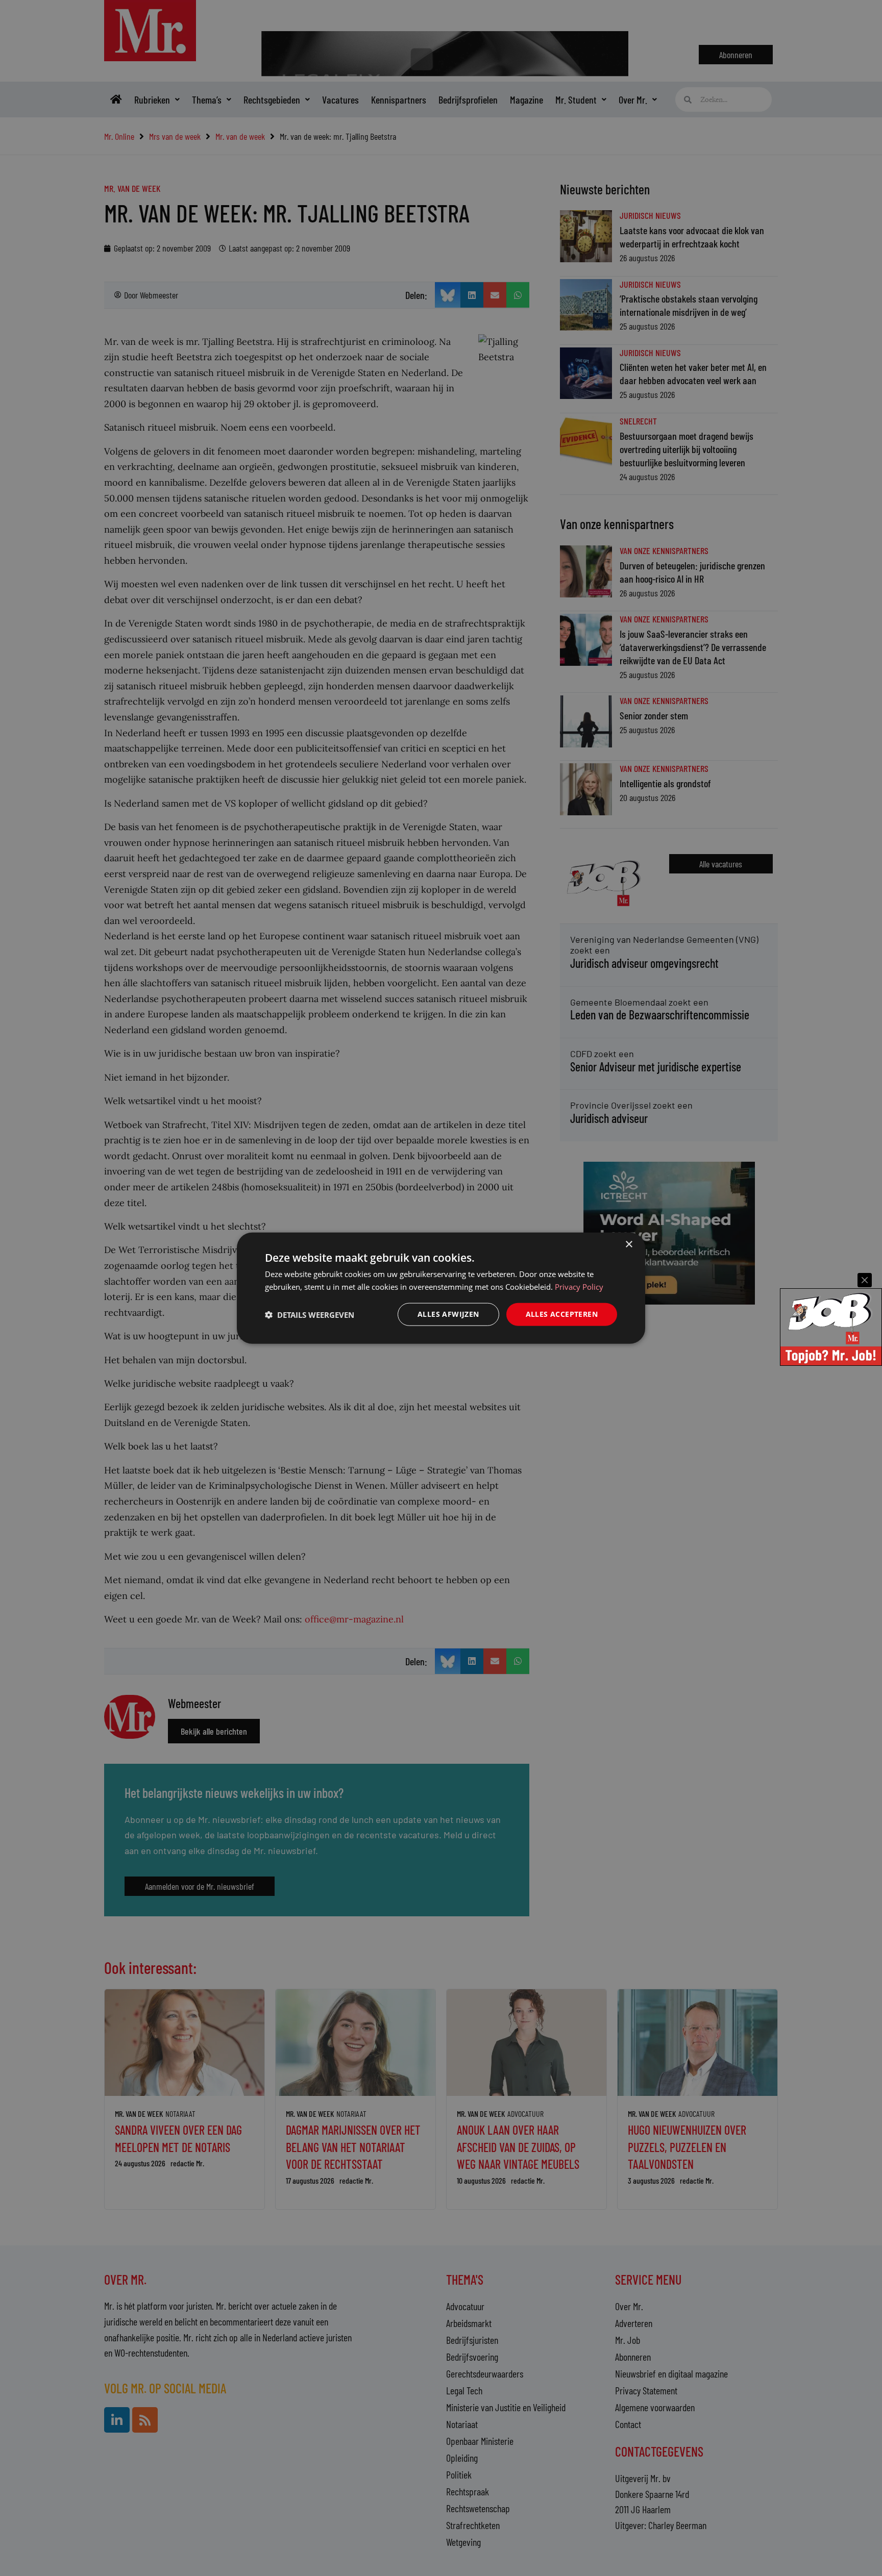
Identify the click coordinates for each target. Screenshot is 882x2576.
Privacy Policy (579, 1286)
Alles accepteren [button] (562, 1314)
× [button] (629, 1244)
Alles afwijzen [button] (448, 1314)
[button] (310, 1314)
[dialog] (441, 1288)
